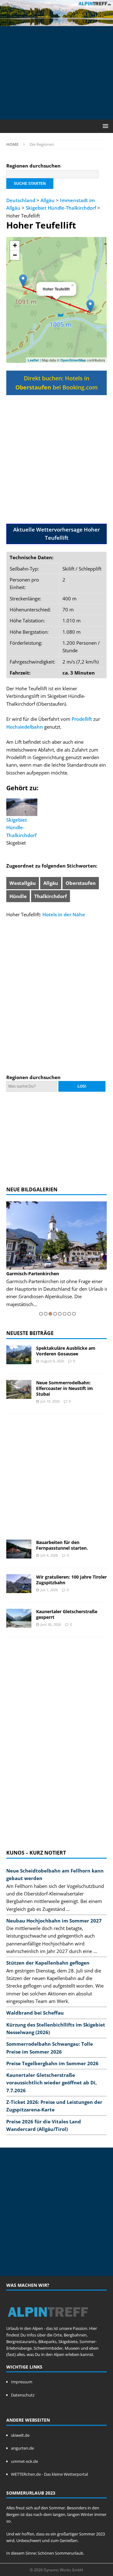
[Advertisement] (60, 72)
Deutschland (21, 200)
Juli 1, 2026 (49, 1590)
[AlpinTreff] (56, 22)
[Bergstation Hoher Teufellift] (23, 281)
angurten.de (22, 2448)
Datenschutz (23, 2395)
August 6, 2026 (52, 1361)
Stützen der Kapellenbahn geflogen (48, 1963)
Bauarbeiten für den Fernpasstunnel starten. (62, 1545)
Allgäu (48, 200)
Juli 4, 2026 (49, 1555)
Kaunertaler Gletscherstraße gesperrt (67, 1614)
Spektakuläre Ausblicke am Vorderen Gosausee (66, 1351)
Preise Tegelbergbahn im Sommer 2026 (52, 2063)
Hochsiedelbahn (25, 727)
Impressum (22, 2382)
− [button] (15, 255)
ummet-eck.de (24, 2461)
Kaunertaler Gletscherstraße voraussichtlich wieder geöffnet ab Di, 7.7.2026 (51, 2083)
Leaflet (33, 360)
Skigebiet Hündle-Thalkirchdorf (61, 208)
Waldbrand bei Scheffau (35, 2013)
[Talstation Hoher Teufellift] (90, 306)
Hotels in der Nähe (64, 914)
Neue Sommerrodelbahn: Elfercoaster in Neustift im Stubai (65, 1388)
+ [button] (15, 245)
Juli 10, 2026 (50, 1401)
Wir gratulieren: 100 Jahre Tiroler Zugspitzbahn (71, 1580)
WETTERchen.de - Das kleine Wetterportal (49, 2474)
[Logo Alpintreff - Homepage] (48, 2322)
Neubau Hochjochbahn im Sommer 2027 (54, 1921)
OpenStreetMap (73, 360)
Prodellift (82, 719)
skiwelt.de (20, 2435)
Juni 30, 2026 (51, 1624)
